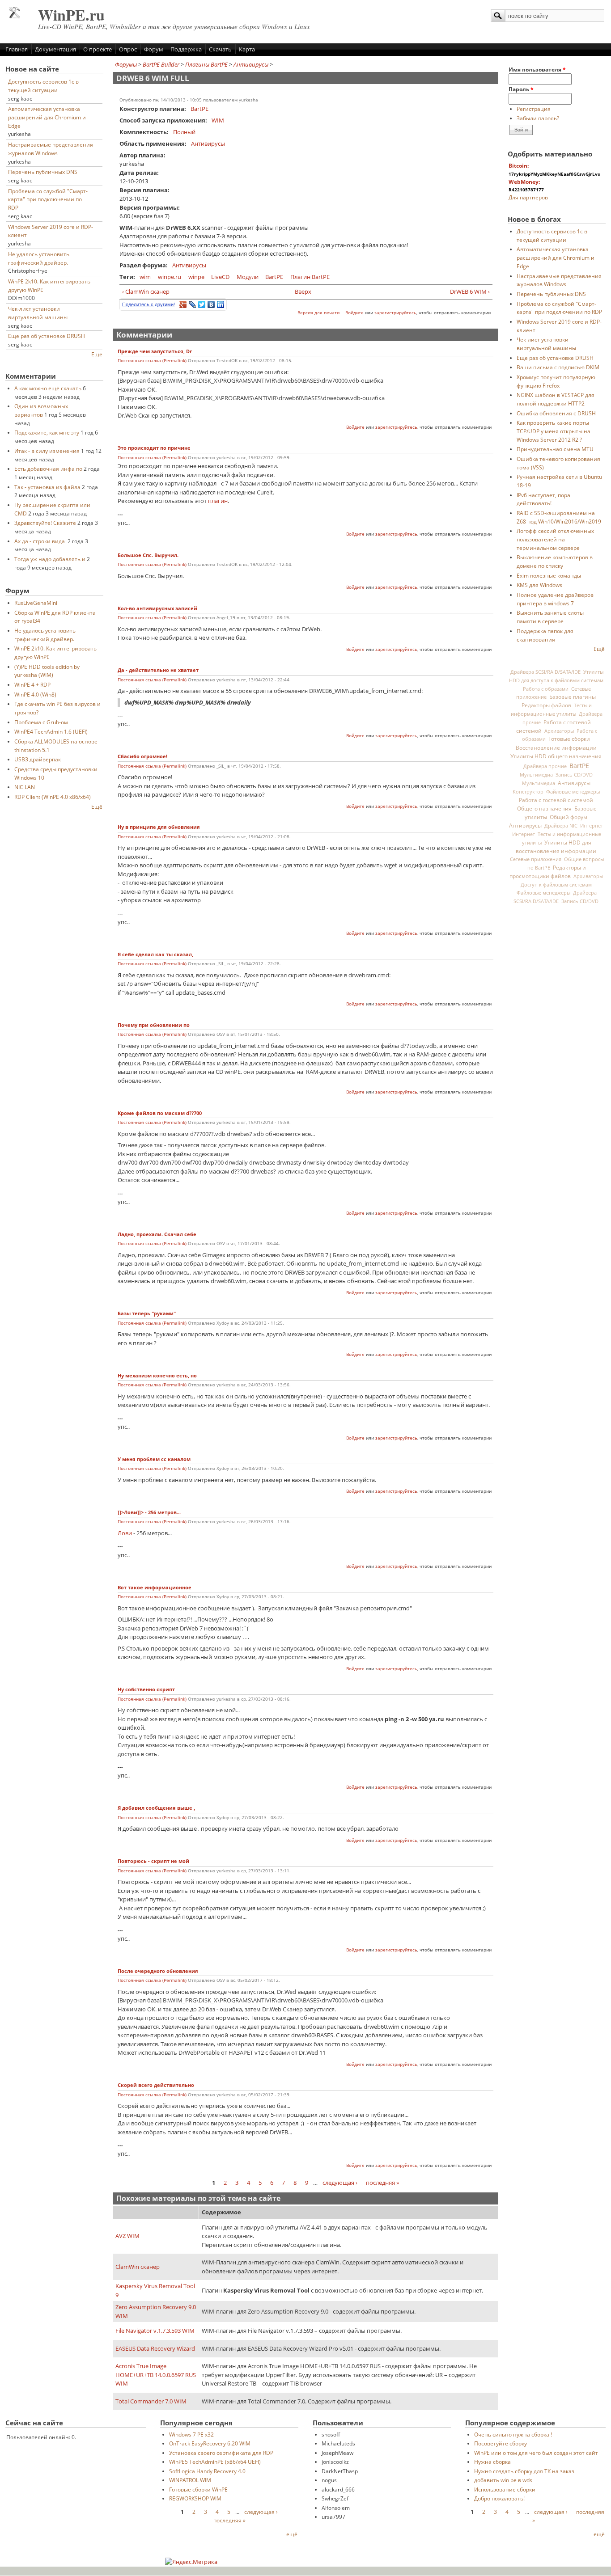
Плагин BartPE (310, 277)
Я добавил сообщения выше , (156, 1808)
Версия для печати (318, 313)
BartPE (199, 109)
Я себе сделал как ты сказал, (155, 954)
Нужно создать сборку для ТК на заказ (524, 2471)
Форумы (126, 64)
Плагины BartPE (206, 64)
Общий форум (569, 817)
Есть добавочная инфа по (48, 469)
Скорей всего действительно (156, 2085)
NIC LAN (25, 787)
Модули (248, 277)
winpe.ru (170, 277)
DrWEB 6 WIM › (470, 291)
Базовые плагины (573, 697)
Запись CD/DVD (574, 775)
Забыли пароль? (538, 118)
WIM (218, 120)
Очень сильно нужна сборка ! (513, 2434)
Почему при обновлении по (154, 1025)
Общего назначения (544, 809)
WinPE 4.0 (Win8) (35, 694)
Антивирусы (251, 64)
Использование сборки (505, 2489)
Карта (247, 49)
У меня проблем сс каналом (154, 1459)
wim (145, 277)
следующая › (340, 2183)
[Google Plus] (183, 304)
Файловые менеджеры (573, 792)
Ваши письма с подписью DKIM (558, 367)
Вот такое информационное (155, 1588)
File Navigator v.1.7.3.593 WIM (155, 2331)
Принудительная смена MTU (555, 449)
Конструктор (528, 792)
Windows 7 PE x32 (191, 2434)
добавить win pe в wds (503, 2480)
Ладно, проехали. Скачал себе (157, 1234)
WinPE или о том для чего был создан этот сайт (536, 2453)
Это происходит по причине (154, 448)
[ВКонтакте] (211, 304)
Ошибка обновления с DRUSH (556, 413)
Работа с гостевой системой (556, 800)
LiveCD (220, 277)
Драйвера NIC (561, 826)
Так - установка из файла (47, 487)
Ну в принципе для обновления (159, 827)
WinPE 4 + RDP (32, 684)
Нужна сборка (492, 2462)
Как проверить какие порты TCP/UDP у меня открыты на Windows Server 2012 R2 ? (554, 431)
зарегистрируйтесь (395, 313)
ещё (292, 2534)
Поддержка (186, 49)
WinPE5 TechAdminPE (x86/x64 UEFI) (215, 2462)
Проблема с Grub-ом (41, 722)
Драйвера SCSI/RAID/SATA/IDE (545, 672)
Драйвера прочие (545, 766)
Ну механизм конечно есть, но (157, 1376)
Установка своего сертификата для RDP (221, 2453)
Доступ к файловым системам (556, 885)
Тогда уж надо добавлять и (50, 559)
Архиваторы (559, 731)
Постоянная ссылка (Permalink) (152, 361)
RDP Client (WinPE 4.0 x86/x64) (53, 797)
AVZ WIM (127, 2236)
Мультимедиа (536, 775)
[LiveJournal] (193, 304)
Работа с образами (546, 689)
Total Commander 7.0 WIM (151, 2401)
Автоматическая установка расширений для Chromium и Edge (47, 117)
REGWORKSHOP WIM (195, 2498)
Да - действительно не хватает (158, 670)
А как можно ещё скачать (48, 388)
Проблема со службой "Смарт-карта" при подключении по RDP (48, 199)
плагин (218, 501)
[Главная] (15, 16)
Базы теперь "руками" (147, 1313)
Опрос (128, 49)
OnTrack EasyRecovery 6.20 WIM (210, 2443)
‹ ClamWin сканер (146, 291)
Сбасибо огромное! (142, 756)
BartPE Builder (161, 64)
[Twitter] (202, 304)
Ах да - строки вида (40, 541)
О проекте (98, 49)
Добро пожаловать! (499, 2498)
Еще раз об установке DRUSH (47, 336)
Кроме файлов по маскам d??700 (160, 1113)
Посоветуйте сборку (501, 2443)
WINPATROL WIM (190, 2480)
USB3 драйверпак (38, 759)
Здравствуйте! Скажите (45, 523)
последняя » (382, 2183)
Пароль (521, 89)
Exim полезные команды (549, 575)
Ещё (97, 354)
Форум (154, 49)
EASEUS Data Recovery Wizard (155, 2348)
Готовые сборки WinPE (198, 2489)
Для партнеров (528, 197)
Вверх (302, 291)
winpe (196, 277)
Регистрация (534, 109)
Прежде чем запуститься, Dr (155, 351)
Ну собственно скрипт (146, 1689)
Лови (125, 1533)
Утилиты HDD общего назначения (556, 756)
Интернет (592, 826)
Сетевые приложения (536, 859)
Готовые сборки (569, 739)
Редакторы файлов (546, 705)
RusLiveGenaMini (36, 603)
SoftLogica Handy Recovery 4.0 (207, 2471)
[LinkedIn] (221, 304)
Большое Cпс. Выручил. (148, 555)
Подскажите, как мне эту (47, 432)
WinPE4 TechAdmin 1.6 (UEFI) (51, 731)
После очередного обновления (158, 1971)
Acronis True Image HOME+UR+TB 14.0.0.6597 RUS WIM (156, 2375)
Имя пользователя (537, 69)
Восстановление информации (556, 747)
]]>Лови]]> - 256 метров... (150, 1512)
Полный (184, 132)
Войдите (354, 313)
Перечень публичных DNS (43, 172)
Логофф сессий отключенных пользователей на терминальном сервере (555, 539)
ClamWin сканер (138, 2267)
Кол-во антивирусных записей (157, 608)
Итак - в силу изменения (47, 451)
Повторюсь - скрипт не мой (153, 1861)
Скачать (220, 49)
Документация (55, 49)
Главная (17, 49)
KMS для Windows (539, 585)
